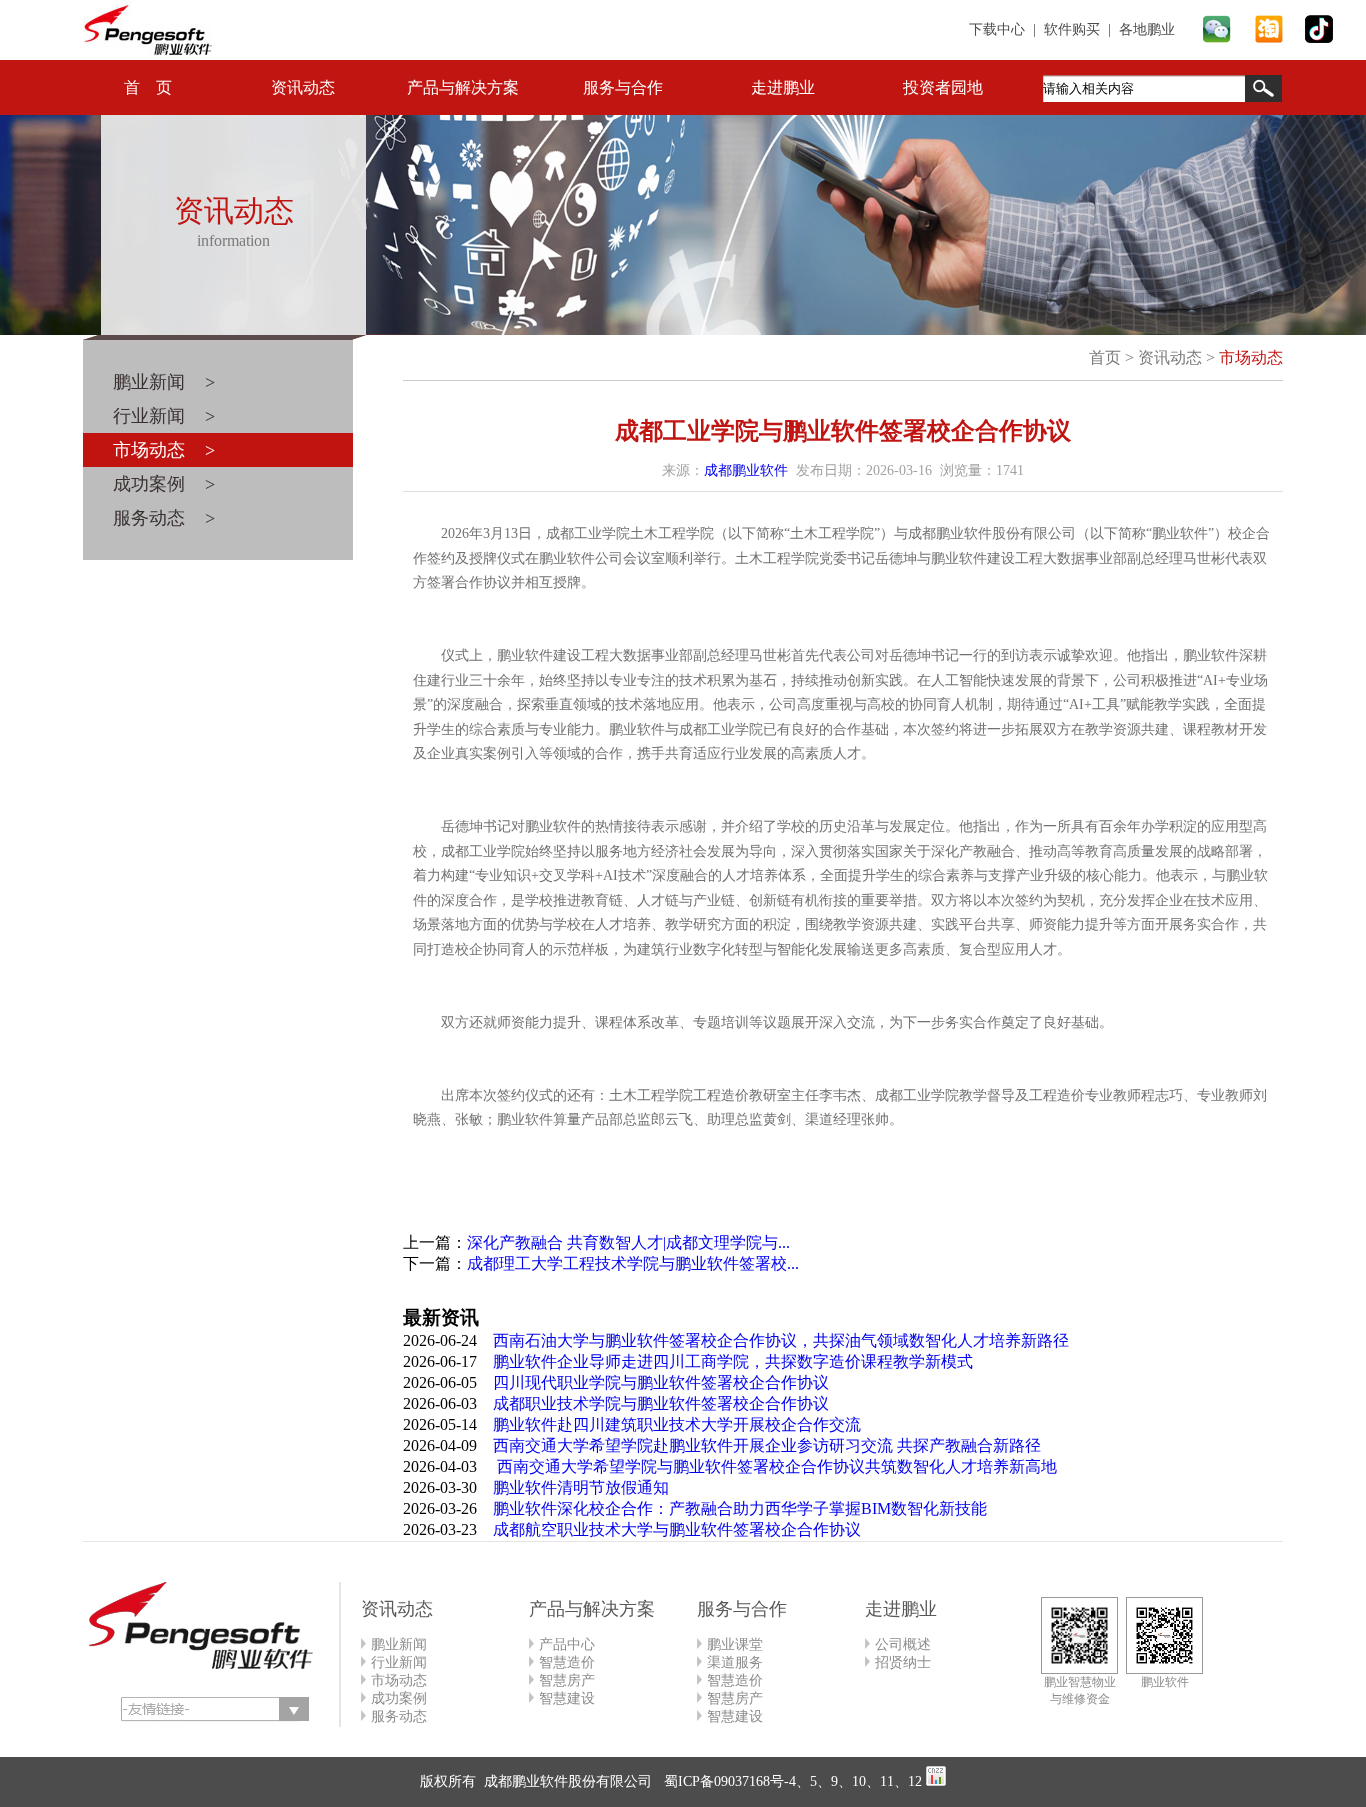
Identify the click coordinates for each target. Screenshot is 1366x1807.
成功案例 (399, 1698)
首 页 (148, 87)
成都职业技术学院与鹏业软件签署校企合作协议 (661, 1403)
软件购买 (1072, 29)
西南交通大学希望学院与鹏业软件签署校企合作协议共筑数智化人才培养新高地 (775, 1466)
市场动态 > (164, 450)
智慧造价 (567, 1662)
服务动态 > (164, 518)
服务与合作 (623, 87)
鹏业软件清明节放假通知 (581, 1487)
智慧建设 (567, 1698)
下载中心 (997, 29)
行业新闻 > (164, 416)
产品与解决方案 (463, 87)
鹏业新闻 (399, 1644)
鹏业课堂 (735, 1644)
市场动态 (1251, 357)
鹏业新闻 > (164, 382)
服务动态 (399, 1716)
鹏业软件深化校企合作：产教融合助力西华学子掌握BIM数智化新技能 (740, 1508)
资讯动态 (303, 87)
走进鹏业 (783, 87)
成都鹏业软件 (746, 470)
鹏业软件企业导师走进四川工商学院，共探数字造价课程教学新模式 (733, 1361)
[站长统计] (936, 1781)
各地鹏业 (1147, 29)
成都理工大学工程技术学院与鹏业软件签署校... (633, 1263)
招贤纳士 (903, 1662)
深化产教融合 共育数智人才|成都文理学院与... (628, 1242)
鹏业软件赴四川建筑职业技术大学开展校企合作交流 (677, 1424)
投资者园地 (943, 87)
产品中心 (567, 1644)
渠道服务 (735, 1662)
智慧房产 (567, 1680)
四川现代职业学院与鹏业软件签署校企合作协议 (661, 1382)
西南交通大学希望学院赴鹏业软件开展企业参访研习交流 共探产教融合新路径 (767, 1445)
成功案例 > (164, 484)
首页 (1105, 357)
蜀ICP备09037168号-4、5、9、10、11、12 (791, 1781)
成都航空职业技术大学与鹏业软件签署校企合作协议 (677, 1529)
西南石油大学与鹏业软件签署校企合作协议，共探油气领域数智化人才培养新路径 (781, 1340)
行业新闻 (399, 1662)
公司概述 (903, 1644)
